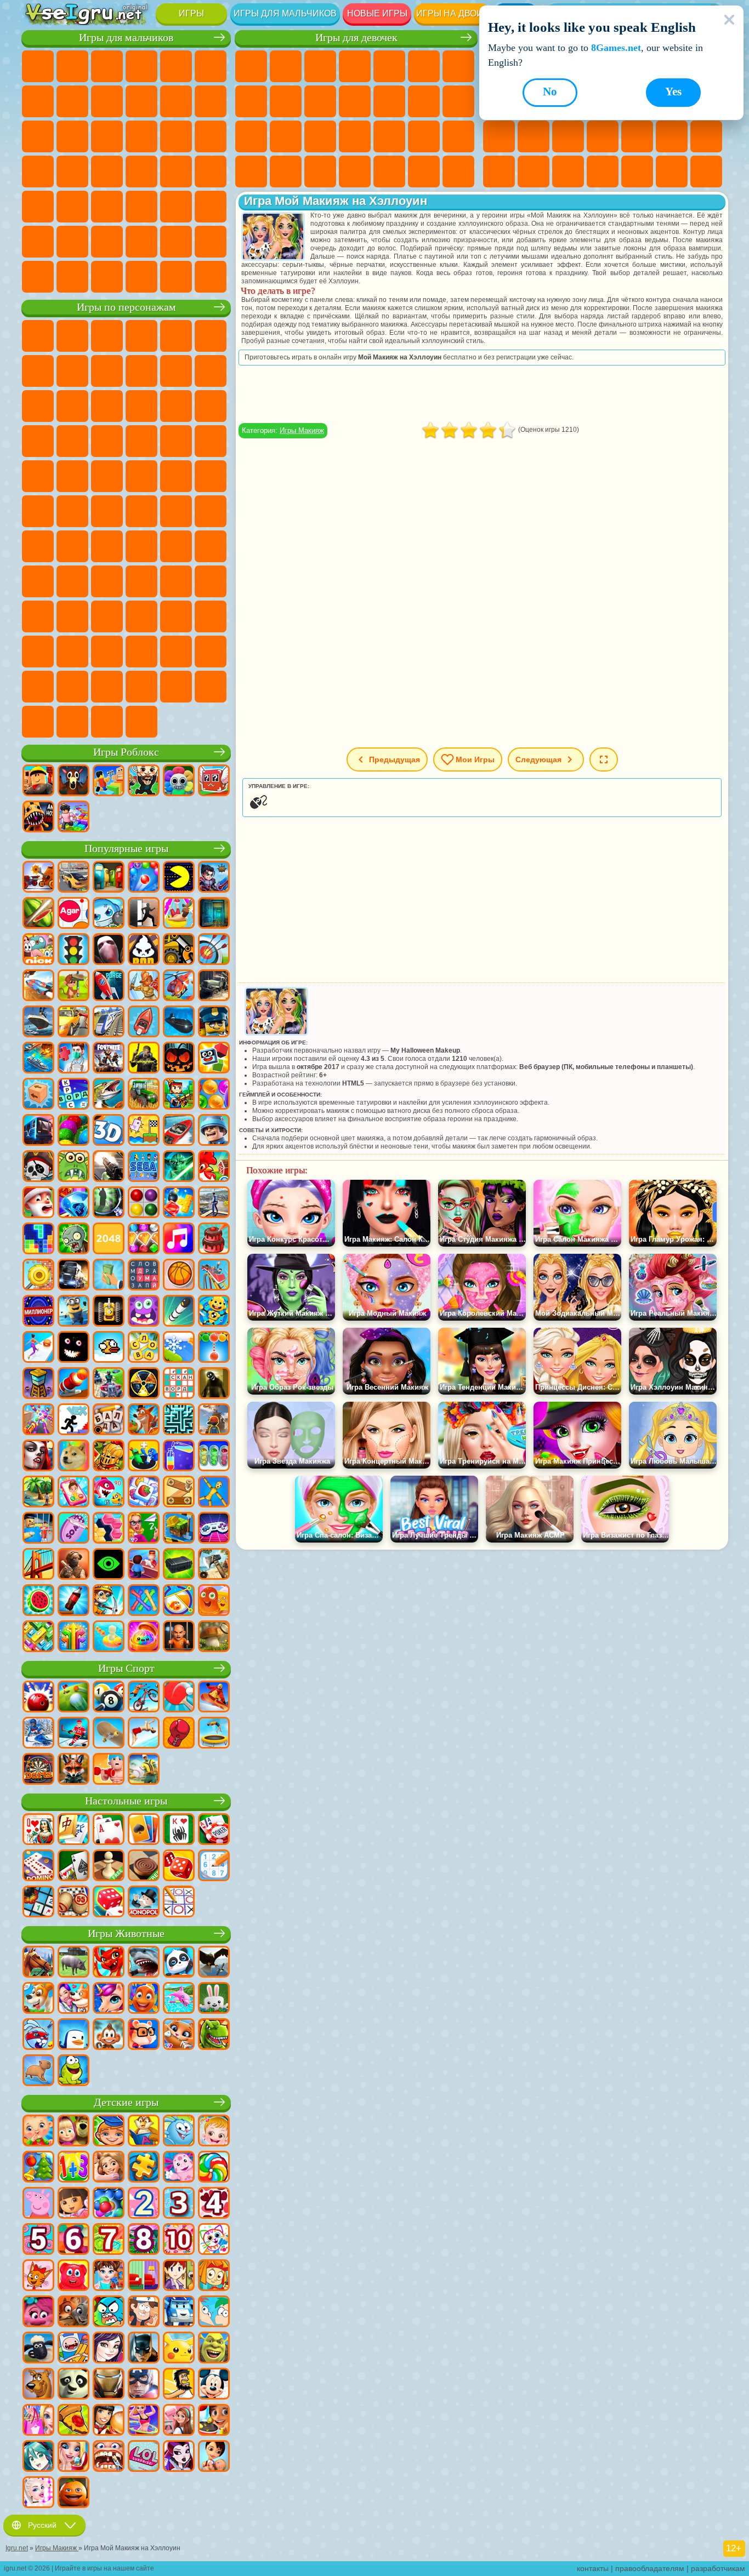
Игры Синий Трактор (107, 511)
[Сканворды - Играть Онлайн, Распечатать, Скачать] (179, 1384)
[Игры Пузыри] (109, 2204)
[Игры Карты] (109, 1830)
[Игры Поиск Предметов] (109, 1203)
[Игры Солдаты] (214, 1131)
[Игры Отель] (144, 1565)
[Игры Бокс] (179, 1734)
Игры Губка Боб (72, 336)
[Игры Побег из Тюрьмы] (38, 1529)
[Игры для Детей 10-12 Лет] (179, 2240)
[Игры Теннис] (179, 1698)
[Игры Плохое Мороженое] (144, 950)
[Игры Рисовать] (214, 2240)
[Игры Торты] (214, 1240)
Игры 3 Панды (176, 406)
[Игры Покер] (214, 1830)
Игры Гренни (176, 546)
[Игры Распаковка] (144, 1637)
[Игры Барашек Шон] (38, 2349)
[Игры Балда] (109, 1420)
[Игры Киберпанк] (144, 1059)
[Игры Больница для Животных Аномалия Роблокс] (38, 818)
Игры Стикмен (176, 101)
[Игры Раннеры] (73, 1312)
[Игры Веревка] (144, 1601)
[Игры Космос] (109, 986)
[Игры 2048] (109, 1240)
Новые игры (377, 13)
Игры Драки (38, 136)
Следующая (538, 759)
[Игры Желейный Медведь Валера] (73, 2276)
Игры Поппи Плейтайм (107, 722)
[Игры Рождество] (38, 2168)
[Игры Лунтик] (179, 2168)
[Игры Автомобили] (73, 878)
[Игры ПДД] (73, 950)
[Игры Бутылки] (73, 1601)
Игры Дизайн (320, 172)
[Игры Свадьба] (73, 2457)
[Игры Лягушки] (73, 2071)
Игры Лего (211, 371)
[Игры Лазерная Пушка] (73, 1167)
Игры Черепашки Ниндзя (141, 476)
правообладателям (650, 2568)
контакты (593, 2568)
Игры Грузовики (211, 101)
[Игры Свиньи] (73, 1963)
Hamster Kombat (107, 652)
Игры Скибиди (38, 652)
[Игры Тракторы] (144, 1095)
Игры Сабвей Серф (38, 406)
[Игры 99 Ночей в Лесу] (73, 781)
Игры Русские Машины (176, 172)
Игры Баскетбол (672, 172)
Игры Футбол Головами (107, 242)
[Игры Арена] (144, 986)
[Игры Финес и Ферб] (214, 2312)
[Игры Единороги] (109, 1999)
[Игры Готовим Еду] (214, 2421)
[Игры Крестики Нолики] (179, 1903)
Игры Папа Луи (458, 101)
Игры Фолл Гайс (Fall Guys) (141, 511)
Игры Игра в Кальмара (72, 546)
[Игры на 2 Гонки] (38, 986)
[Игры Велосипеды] (144, 1698)
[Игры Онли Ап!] (214, 1420)
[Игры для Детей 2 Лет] (144, 2204)
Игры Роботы (141, 136)
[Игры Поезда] (109, 1023)
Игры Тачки (211, 406)
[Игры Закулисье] (214, 1384)
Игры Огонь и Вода (320, 66)
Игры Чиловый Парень (107, 687)
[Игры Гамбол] (109, 2312)
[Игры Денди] (109, 1312)
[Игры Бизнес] (109, 1276)
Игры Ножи (568, 136)
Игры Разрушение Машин (176, 277)
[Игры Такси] (73, 1023)
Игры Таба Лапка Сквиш (458, 172)
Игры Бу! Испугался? (176, 687)
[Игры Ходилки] (38, 1348)
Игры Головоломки (568, 172)
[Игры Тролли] (38, 2312)
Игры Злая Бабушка (176, 371)
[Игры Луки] (214, 950)
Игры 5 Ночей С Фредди (211, 336)
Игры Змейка (534, 172)
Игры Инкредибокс (38, 687)
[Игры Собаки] (38, 1999)
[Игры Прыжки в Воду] (144, 1734)
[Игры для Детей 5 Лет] (38, 2240)
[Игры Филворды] (144, 1276)
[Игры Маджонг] (73, 1830)
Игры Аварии (107, 101)
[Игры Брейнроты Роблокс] (214, 781)
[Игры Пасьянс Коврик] (73, 1866)
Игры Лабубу (72, 722)
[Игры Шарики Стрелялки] (144, 878)
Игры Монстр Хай (424, 66)
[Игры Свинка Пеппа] (38, 2204)
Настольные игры (126, 1801)
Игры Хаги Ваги (211, 546)
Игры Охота (176, 207)
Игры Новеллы (286, 136)
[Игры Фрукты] (38, 1601)
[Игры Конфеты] (214, 2168)
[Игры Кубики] (214, 1059)
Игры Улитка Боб (38, 371)
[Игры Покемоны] (179, 2349)
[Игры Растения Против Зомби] (73, 1240)
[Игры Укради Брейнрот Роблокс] (144, 781)
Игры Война (176, 242)
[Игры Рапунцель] (109, 2168)
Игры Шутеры (72, 207)
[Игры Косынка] (144, 1830)
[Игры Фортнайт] (109, 1059)
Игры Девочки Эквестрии (286, 66)
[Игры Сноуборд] (214, 1698)
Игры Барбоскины (107, 441)
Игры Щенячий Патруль (107, 336)
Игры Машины (72, 101)
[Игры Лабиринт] (179, 1420)
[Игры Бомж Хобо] (179, 2385)
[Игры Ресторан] (109, 2421)
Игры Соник (72, 441)
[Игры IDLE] (109, 1601)
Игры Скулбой (107, 581)
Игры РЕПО (211, 687)
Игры (191, 13)
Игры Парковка (38, 66)
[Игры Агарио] (73, 914)
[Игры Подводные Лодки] (179, 1023)
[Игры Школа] (144, 1529)
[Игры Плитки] (144, 1493)
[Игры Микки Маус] (214, 2385)
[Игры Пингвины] (73, 2035)
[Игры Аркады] (179, 878)
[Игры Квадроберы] (73, 1770)
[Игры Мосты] (38, 1565)
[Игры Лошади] (38, 1963)
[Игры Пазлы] (144, 2168)
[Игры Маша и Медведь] (73, 2132)
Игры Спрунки (211, 652)
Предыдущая (395, 759)
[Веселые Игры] (73, 2493)
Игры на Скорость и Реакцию (706, 136)
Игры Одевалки (355, 101)
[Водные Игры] (109, 1637)
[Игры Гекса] (109, 1529)
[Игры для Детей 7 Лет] (109, 2240)
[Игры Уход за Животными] (73, 1999)
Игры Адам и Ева (107, 476)
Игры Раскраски (251, 101)
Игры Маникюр (355, 136)
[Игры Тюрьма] (179, 1637)
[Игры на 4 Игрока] (109, 878)
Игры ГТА (141, 172)
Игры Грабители (72, 172)
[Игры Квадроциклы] (109, 1384)
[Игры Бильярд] (109, 1698)
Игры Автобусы (38, 207)
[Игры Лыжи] (38, 1734)
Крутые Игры (637, 172)
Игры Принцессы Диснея (458, 136)
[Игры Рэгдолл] (214, 1493)
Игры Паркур (38, 242)
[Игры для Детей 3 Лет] (179, 2204)
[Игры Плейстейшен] (144, 1420)
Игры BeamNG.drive (141, 277)
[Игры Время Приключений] (73, 2349)
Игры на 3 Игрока (603, 172)
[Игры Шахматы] (109, 1866)
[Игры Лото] (73, 1903)
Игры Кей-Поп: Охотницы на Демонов (141, 722)
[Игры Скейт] (109, 1734)
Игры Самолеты (72, 242)
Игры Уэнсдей (141, 616)
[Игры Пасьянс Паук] (179, 1830)
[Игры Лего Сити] (214, 1023)
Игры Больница (320, 136)
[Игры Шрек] (214, 2349)
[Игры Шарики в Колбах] (214, 1457)
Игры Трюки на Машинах (499, 172)
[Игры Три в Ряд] (73, 1203)
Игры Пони (251, 66)
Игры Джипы (211, 207)
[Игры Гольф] (73, 1698)
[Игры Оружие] (109, 1167)
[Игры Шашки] (144, 1866)
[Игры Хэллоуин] (179, 1059)
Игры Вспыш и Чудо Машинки (38, 441)
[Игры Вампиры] (38, 1457)
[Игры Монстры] (144, 1312)
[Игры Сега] (144, 1167)
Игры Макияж (424, 136)
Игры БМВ (72, 277)
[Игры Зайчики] (214, 1999)
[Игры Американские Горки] (214, 1276)
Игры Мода (251, 172)
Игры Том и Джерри (38, 511)
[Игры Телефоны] (73, 1493)
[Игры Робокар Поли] (179, 2312)
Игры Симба (38, 616)
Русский (42, 2525)
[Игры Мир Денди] (179, 781)
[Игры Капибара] (38, 2071)
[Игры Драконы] (109, 1963)
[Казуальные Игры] (38, 1420)
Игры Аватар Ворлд (211, 581)
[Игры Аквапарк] (179, 914)
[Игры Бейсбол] (144, 1770)
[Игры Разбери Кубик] (38, 1095)
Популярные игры (126, 849)
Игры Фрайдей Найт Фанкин (211, 616)
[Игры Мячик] (179, 1276)
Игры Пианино (389, 172)
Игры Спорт (126, 1668)
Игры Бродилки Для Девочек (458, 66)
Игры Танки (141, 66)
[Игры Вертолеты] (179, 986)
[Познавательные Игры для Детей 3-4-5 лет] (144, 2132)
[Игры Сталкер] (144, 1384)
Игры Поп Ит (603, 136)
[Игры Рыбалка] (109, 1095)
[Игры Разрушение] (38, 1276)
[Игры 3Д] (109, 1131)
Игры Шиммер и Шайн (176, 476)
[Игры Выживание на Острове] (214, 1565)
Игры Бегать (107, 207)
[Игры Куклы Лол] (144, 2457)
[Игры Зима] (179, 1348)
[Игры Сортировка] (179, 1457)
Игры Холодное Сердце (320, 101)
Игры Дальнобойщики (211, 242)
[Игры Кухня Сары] (179, 2276)
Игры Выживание (38, 172)
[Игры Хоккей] (73, 1734)
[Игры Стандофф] (73, 1565)
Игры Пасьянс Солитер (499, 136)
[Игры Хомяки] (144, 2035)
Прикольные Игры (637, 136)
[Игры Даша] (73, 2204)
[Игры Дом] (179, 2421)
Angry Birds (72, 406)
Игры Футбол (72, 66)
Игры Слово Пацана (107, 616)
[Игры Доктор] (73, 1059)
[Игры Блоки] (179, 1203)
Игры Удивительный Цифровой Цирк (141, 652)
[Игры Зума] (73, 1131)
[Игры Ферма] (214, 1167)
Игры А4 (107, 546)
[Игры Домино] (38, 1866)
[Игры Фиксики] (214, 2276)
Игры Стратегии (107, 66)
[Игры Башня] (38, 1384)
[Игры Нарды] (179, 1866)
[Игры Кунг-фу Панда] (73, 2385)
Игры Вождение (141, 242)
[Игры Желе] (214, 1601)
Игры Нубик (38, 581)
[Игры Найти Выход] (214, 914)
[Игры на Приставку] (214, 1529)
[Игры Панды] (179, 1963)
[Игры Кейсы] (179, 1565)
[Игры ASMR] (73, 1529)
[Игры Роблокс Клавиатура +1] (73, 818)
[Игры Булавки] (179, 1601)
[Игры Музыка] (179, 1240)
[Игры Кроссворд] (73, 1095)
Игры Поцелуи (424, 101)
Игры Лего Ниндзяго (176, 336)
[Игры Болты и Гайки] (179, 1493)
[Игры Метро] (38, 1131)
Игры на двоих (453, 13)
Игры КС (38, 277)
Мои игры (475, 759)
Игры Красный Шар (72, 371)
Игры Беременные (251, 136)
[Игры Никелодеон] (38, 950)
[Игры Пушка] (73, 1384)
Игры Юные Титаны (72, 511)
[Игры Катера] (179, 1131)
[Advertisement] (482, 394)
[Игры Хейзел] (214, 2132)
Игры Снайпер (107, 136)
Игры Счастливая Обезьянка (211, 476)
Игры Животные (126, 1934)
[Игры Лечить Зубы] (109, 2457)
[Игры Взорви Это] (109, 914)
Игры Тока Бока (176, 581)
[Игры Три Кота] (38, 2276)
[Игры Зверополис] (73, 2312)
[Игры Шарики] (214, 1095)
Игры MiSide (141, 687)
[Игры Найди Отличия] (144, 2276)
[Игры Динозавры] (214, 2035)
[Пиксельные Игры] (179, 1095)
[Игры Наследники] (109, 2349)
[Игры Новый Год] (38, 1203)
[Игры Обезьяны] (109, 2035)
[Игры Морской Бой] (38, 1059)
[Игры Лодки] (144, 1023)
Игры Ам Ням (107, 406)
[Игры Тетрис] (38, 1240)
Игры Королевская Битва (211, 66)
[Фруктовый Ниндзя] (38, 914)
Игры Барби (355, 66)
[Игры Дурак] (38, 1830)
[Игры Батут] (214, 1734)
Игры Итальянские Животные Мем (38, 722)
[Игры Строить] (179, 1529)
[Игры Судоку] (214, 1866)
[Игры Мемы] (73, 1457)
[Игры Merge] (144, 1457)
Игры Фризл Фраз (38, 476)
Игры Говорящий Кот (141, 336)
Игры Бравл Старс (38, 546)
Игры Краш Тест (107, 277)
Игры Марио (176, 441)
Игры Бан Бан (176, 616)
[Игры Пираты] (38, 1167)
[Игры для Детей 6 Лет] (73, 2240)
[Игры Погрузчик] (179, 950)
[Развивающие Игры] (109, 2132)
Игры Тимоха (72, 687)
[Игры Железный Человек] (109, 2385)
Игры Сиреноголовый (176, 511)
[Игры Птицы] (214, 1963)
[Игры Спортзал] (109, 1770)
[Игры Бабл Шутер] (214, 1348)
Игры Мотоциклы (141, 101)
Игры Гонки (72, 136)
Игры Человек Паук (211, 441)
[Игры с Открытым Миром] (214, 1203)
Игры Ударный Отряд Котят (141, 441)
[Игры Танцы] (144, 2421)
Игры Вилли (38, 336)
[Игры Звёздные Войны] (179, 1167)
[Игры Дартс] (38, 1770)
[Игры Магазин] (38, 2421)
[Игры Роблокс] (38, 781)
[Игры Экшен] (38, 878)
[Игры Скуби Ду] (38, 2385)
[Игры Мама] (214, 2457)
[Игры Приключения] (73, 986)
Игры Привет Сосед (72, 581)
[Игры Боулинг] (38, 1698)
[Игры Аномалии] (109, 1565)
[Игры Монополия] (144, 1903)
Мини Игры (672, 136)
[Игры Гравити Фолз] (144, 2312)
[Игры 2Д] (144, 1131)
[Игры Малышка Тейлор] (109, 2276)
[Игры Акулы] (144, 1963)
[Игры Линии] (144, 1203)
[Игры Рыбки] (144, 1999)
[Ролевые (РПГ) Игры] (214, 878)
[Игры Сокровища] (144, 1240)
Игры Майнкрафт (38, 101)
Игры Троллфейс (107, 371)
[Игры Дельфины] (179, 1999)
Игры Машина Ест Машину (107, 172)
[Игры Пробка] (38, 1637)
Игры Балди (141, 546)
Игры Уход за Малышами (286, 172)
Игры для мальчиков (285, 13)
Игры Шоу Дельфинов (141, 406)
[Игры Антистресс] (214, 1312)
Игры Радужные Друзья (141, 581)
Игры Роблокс (126, 752)
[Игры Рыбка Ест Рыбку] (109, 1493)
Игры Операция (389, 136)
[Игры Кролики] (38, 2035)
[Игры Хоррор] (73, 1348)
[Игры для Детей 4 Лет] (214, 2204)
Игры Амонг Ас (211, 511)
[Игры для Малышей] (38, 2132)
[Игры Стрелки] (73, 1637)
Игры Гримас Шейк (72, 652)
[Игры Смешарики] (179, 2132)
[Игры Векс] (73, 1420)
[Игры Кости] (109, 1903)
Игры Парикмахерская (389, 101)
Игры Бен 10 (72, 476)
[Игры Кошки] (179, 2035)
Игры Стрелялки (141, 207)
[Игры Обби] (109, 781)
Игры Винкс (424, 172)
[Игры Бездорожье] (214, 986)
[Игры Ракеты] (179, 1312)
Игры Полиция (176, 136)
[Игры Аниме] (38, 2457)
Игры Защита (706, 172)
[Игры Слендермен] (109, 950)
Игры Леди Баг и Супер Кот (141, 371)
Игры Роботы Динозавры (211, 136)
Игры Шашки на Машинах (211, 277)
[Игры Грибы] (214, 1637)
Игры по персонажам (126, 307)
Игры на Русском (534, 136)
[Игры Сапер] (38, 1903)
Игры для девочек (356, 38)
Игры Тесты (389, 66)
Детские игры (126, 2102)
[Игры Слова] (144, 1348)
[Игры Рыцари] (109, 1457)
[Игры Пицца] (73, 2421)
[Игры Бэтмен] (144, 2349)
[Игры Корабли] (38, 1023)
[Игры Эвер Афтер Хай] (179, 2457)
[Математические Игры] (73, 2168)
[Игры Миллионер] (38, 1312)
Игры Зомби (176, 66)
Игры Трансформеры (176, 652)
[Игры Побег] (144, 914)
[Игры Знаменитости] (38, 2493)
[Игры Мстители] (144, 2385)
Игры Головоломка (72, 616)
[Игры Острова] (38, 1493)
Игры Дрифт (211, 172)
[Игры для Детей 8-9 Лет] (144, 2240)
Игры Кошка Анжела (286, 101)
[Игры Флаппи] (109, 1348)
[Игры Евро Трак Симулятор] (73, 1276)
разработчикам (718, 2568)
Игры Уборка (355, 172)
